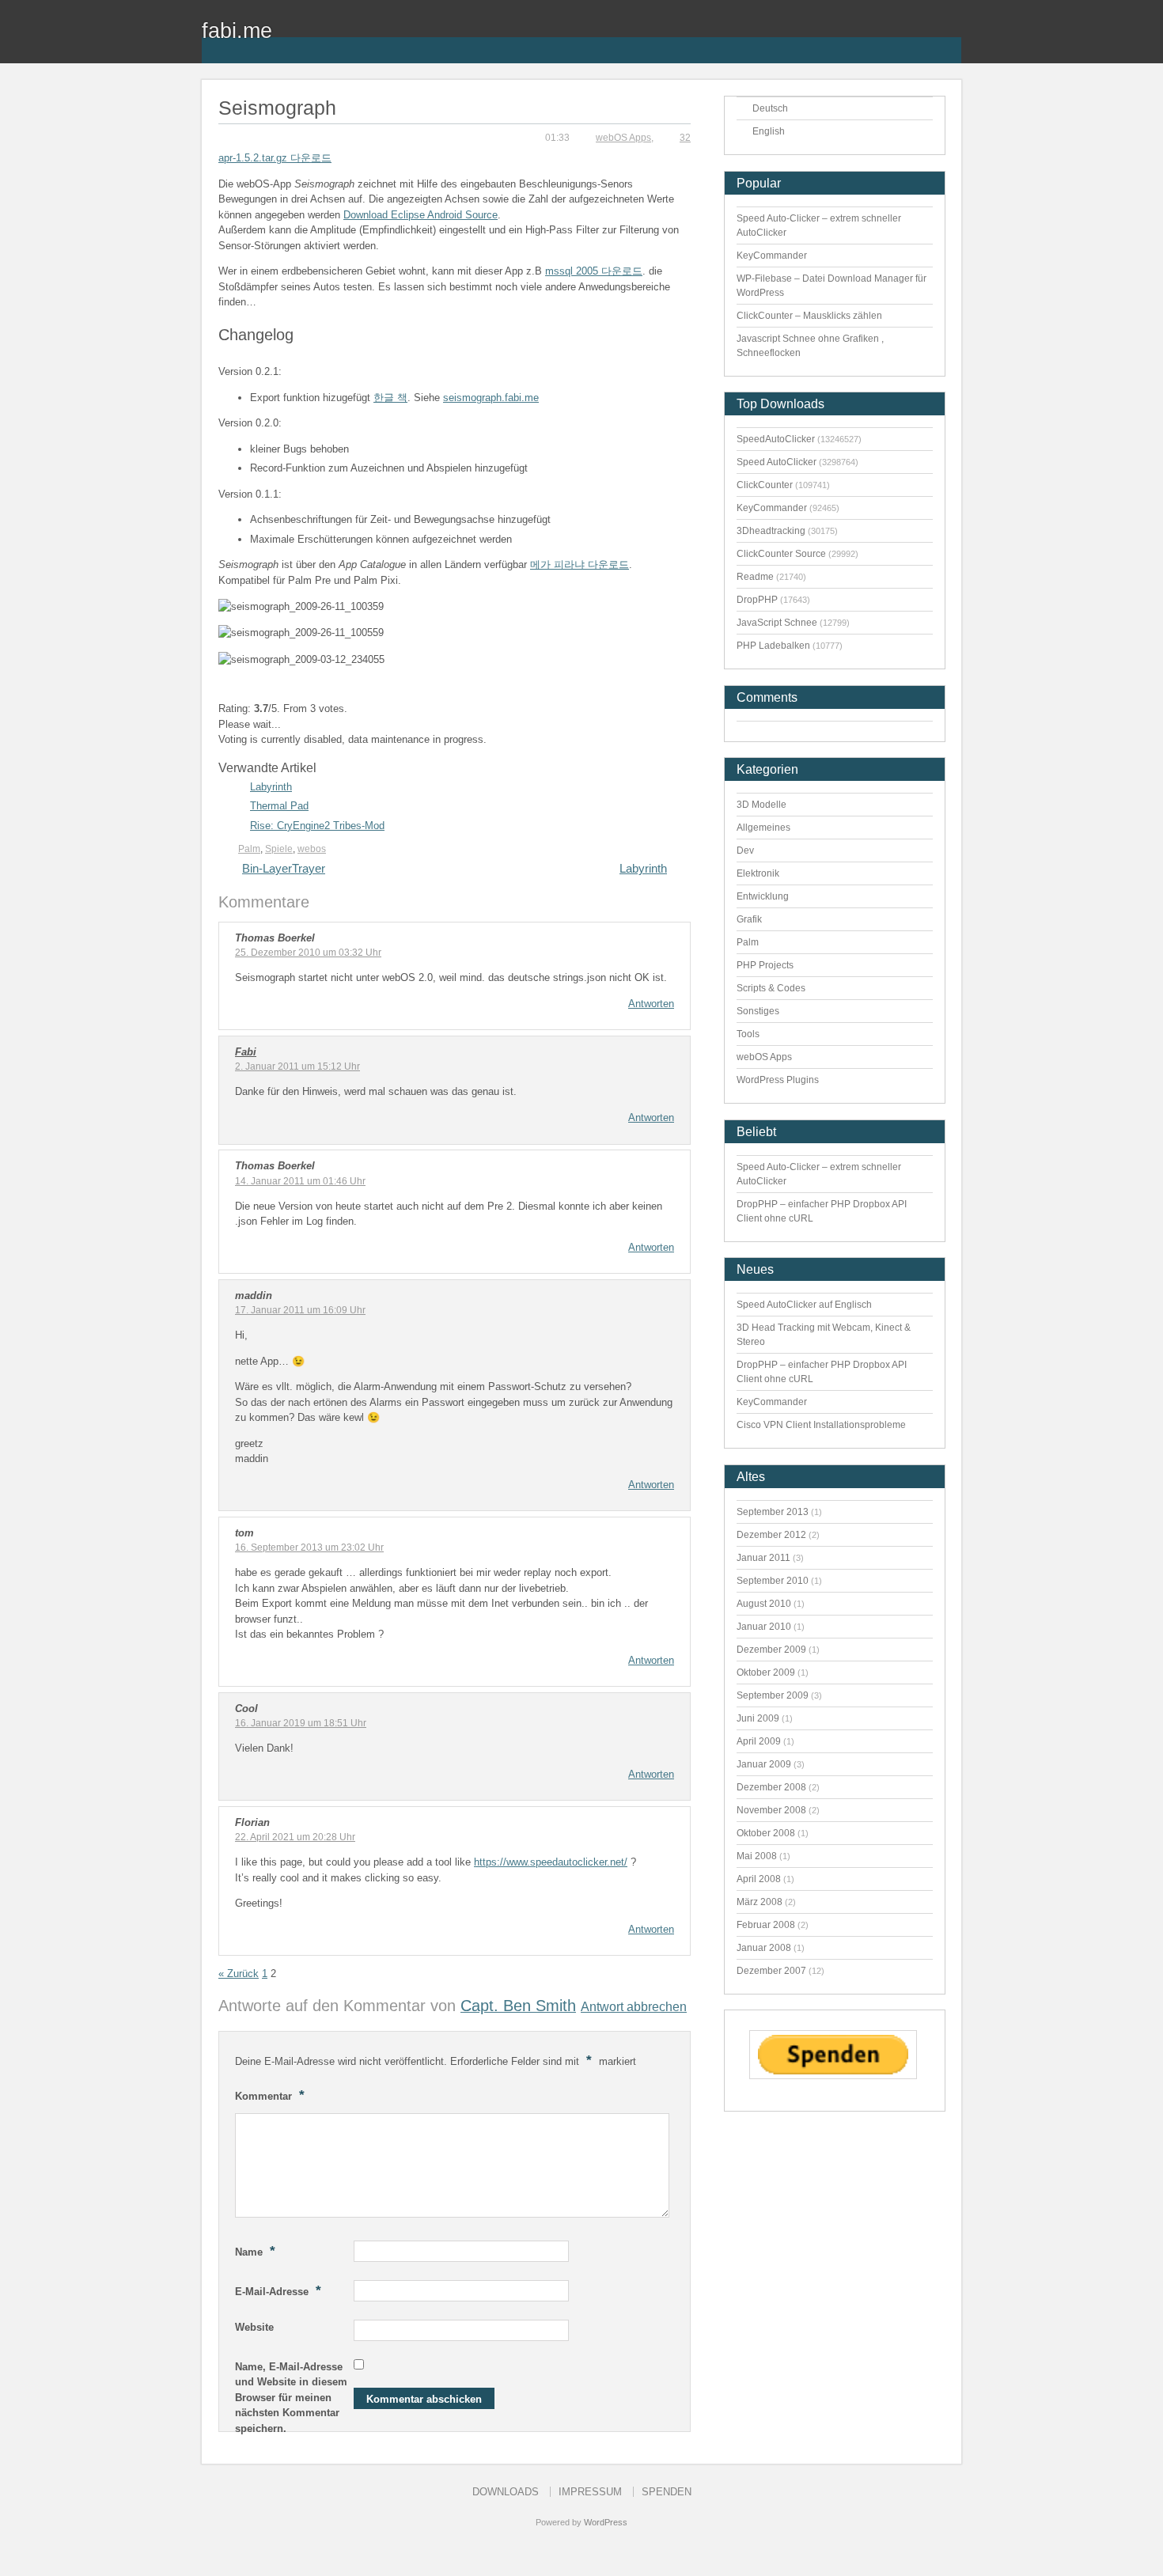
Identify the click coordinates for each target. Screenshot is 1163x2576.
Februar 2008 (766, 1925)
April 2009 (759, 1741)
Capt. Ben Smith (518, 2006)
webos (312, 849)
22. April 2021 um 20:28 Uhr (295, 1837)
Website (254, 2327)
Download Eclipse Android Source (420, 215)
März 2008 (760, 1902)
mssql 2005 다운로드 (594, 271)
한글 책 (390, 398)
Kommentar (270, 2095)
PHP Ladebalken (773, 646)
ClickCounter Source (781, 554)
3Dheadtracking (771, 531)
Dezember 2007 (771, 1971)
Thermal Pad (279, 806)
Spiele (279, 849)
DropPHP (757, 600)
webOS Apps (623, 138)
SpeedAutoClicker (776, 439)
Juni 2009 (758, 1718)
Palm (249, 849)
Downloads (506, 2492)
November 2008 (771, 1810)
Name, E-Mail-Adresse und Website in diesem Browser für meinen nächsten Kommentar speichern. (291, 2398)
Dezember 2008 (771, 1787)
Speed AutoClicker (777, 462)
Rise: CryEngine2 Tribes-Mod (317, 826)
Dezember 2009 (771, 1650)
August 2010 (764, 1604)
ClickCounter (765, 485)
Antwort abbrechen (634, 2006)
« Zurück (239, 1974)
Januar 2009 (764, 1764)
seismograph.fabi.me (491, 398)
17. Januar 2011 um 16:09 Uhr (300, 1310)
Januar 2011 (763, 1558)
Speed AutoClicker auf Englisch (804, 1305)
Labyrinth (271, 787)
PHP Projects (765, 965)
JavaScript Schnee (777, 623)
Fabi (246, 1052)
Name (255, 2251)
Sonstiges (758, 1011)
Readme (755, 577)
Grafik (749, 919)
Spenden (667, 2492)
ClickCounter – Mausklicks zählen (809, 316)
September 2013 (773, 1512)
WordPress (606, 2522)
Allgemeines (763, 828)
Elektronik (758, 873)
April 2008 (759, 1879)
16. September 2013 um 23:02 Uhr (309, 1547)
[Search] (949, 40)
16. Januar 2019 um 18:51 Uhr (301, 1723)
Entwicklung (763, 896)
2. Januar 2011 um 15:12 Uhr (297, 1066)
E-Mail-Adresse (278, 2290)
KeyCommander (772, 256)
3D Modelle (761, 805)
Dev (745, 850)
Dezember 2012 (771, 1535)
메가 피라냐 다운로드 (580, 564)
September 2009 (773, 1695)
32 (685, 138)
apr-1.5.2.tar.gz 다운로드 (275, 158)
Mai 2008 (757, 1856)
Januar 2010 (764, 1627)
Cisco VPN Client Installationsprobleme (821, 1425)
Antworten (651, 1004)
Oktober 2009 (766, 1673)
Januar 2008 (764, 1948)
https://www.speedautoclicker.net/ (551, 1862)
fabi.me (237, 30)
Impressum (590, 2492)
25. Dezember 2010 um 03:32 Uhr (308, 953)
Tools (748, 1034)
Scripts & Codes (771, 988)
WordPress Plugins (778, 1080)
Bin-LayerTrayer (284, 868)
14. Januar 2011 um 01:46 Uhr (300, 1181)
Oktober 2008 (766, 1833)
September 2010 (773, 1581)
